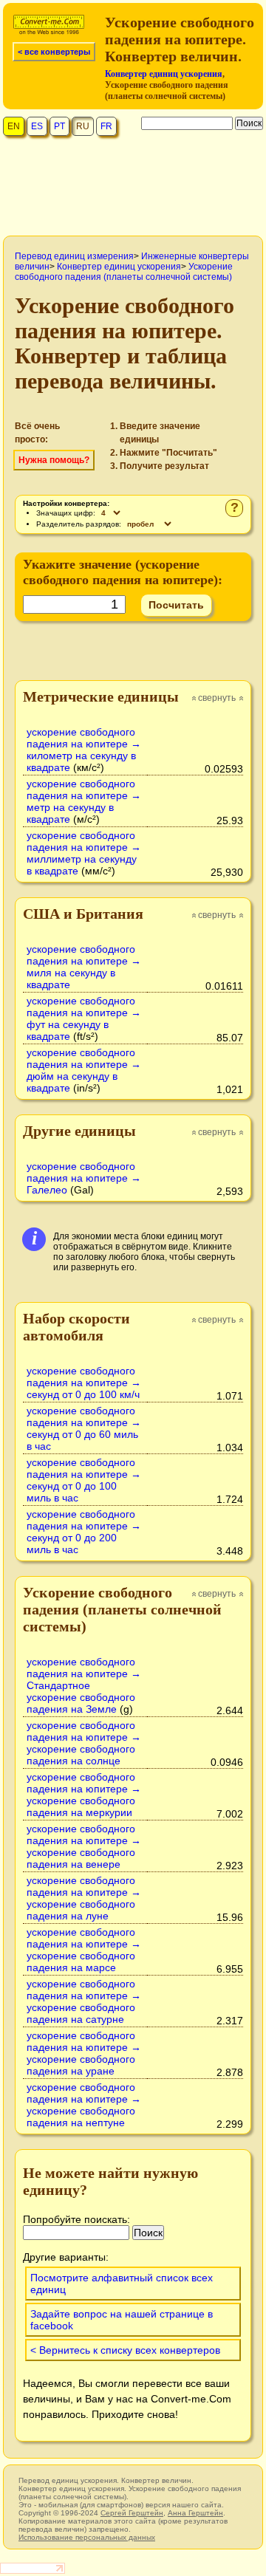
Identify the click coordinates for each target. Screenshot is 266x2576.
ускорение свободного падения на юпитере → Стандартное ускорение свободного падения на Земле (84, 1685)
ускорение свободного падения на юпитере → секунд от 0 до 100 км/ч (84, 1383)
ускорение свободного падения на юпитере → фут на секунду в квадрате (84, 1018)
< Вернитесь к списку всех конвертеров (125, 2350)
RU (83, 126)
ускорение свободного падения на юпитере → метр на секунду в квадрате (84, 801)
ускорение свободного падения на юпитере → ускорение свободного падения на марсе (84, 1950)
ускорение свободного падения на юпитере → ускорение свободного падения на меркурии (84, 1795)
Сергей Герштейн (132, 2513)
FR (106, 126)
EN (14, 126)
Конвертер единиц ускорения (164, 74)
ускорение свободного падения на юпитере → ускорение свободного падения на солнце (84, 1743)
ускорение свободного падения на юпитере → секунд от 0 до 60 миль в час (84, 1428)
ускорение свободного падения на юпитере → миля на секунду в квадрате (84, 967)
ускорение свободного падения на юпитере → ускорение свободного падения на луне (84, 1898)
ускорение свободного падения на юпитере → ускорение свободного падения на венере (84, 1846)
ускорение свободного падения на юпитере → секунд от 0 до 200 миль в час (84, 1532)
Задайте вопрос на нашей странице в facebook (122, 2320)
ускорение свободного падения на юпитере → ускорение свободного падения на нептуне (84, 2105)
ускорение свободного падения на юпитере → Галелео (84, 1178)
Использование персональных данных (87, 2537)
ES (37, 126)
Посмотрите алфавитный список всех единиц (122, 2284)
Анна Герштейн (195, 2513)
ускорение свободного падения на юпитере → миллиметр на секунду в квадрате (84, 853)
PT (59, 126)
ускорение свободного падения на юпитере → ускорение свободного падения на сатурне (84, 2001)
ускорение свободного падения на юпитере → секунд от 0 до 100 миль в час (84, 1480)
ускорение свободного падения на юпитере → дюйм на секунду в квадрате (84, 1070)
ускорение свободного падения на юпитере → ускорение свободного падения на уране (84, 2053)
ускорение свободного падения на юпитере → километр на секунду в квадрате (84, 750)
